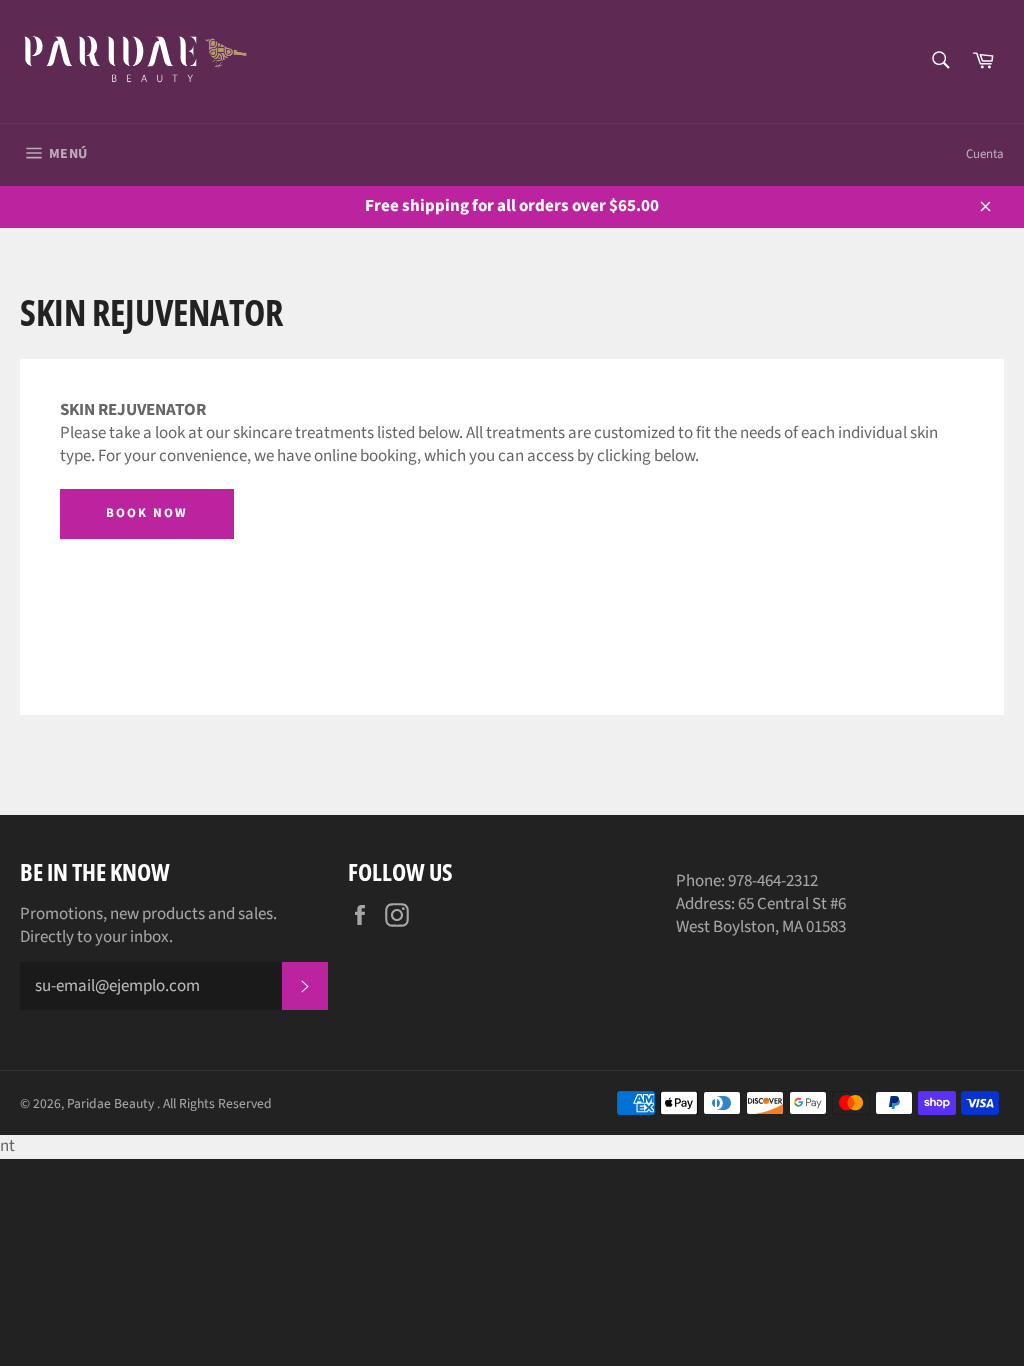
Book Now (147, 513)
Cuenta (985, 154)
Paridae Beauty (112, 1103)
